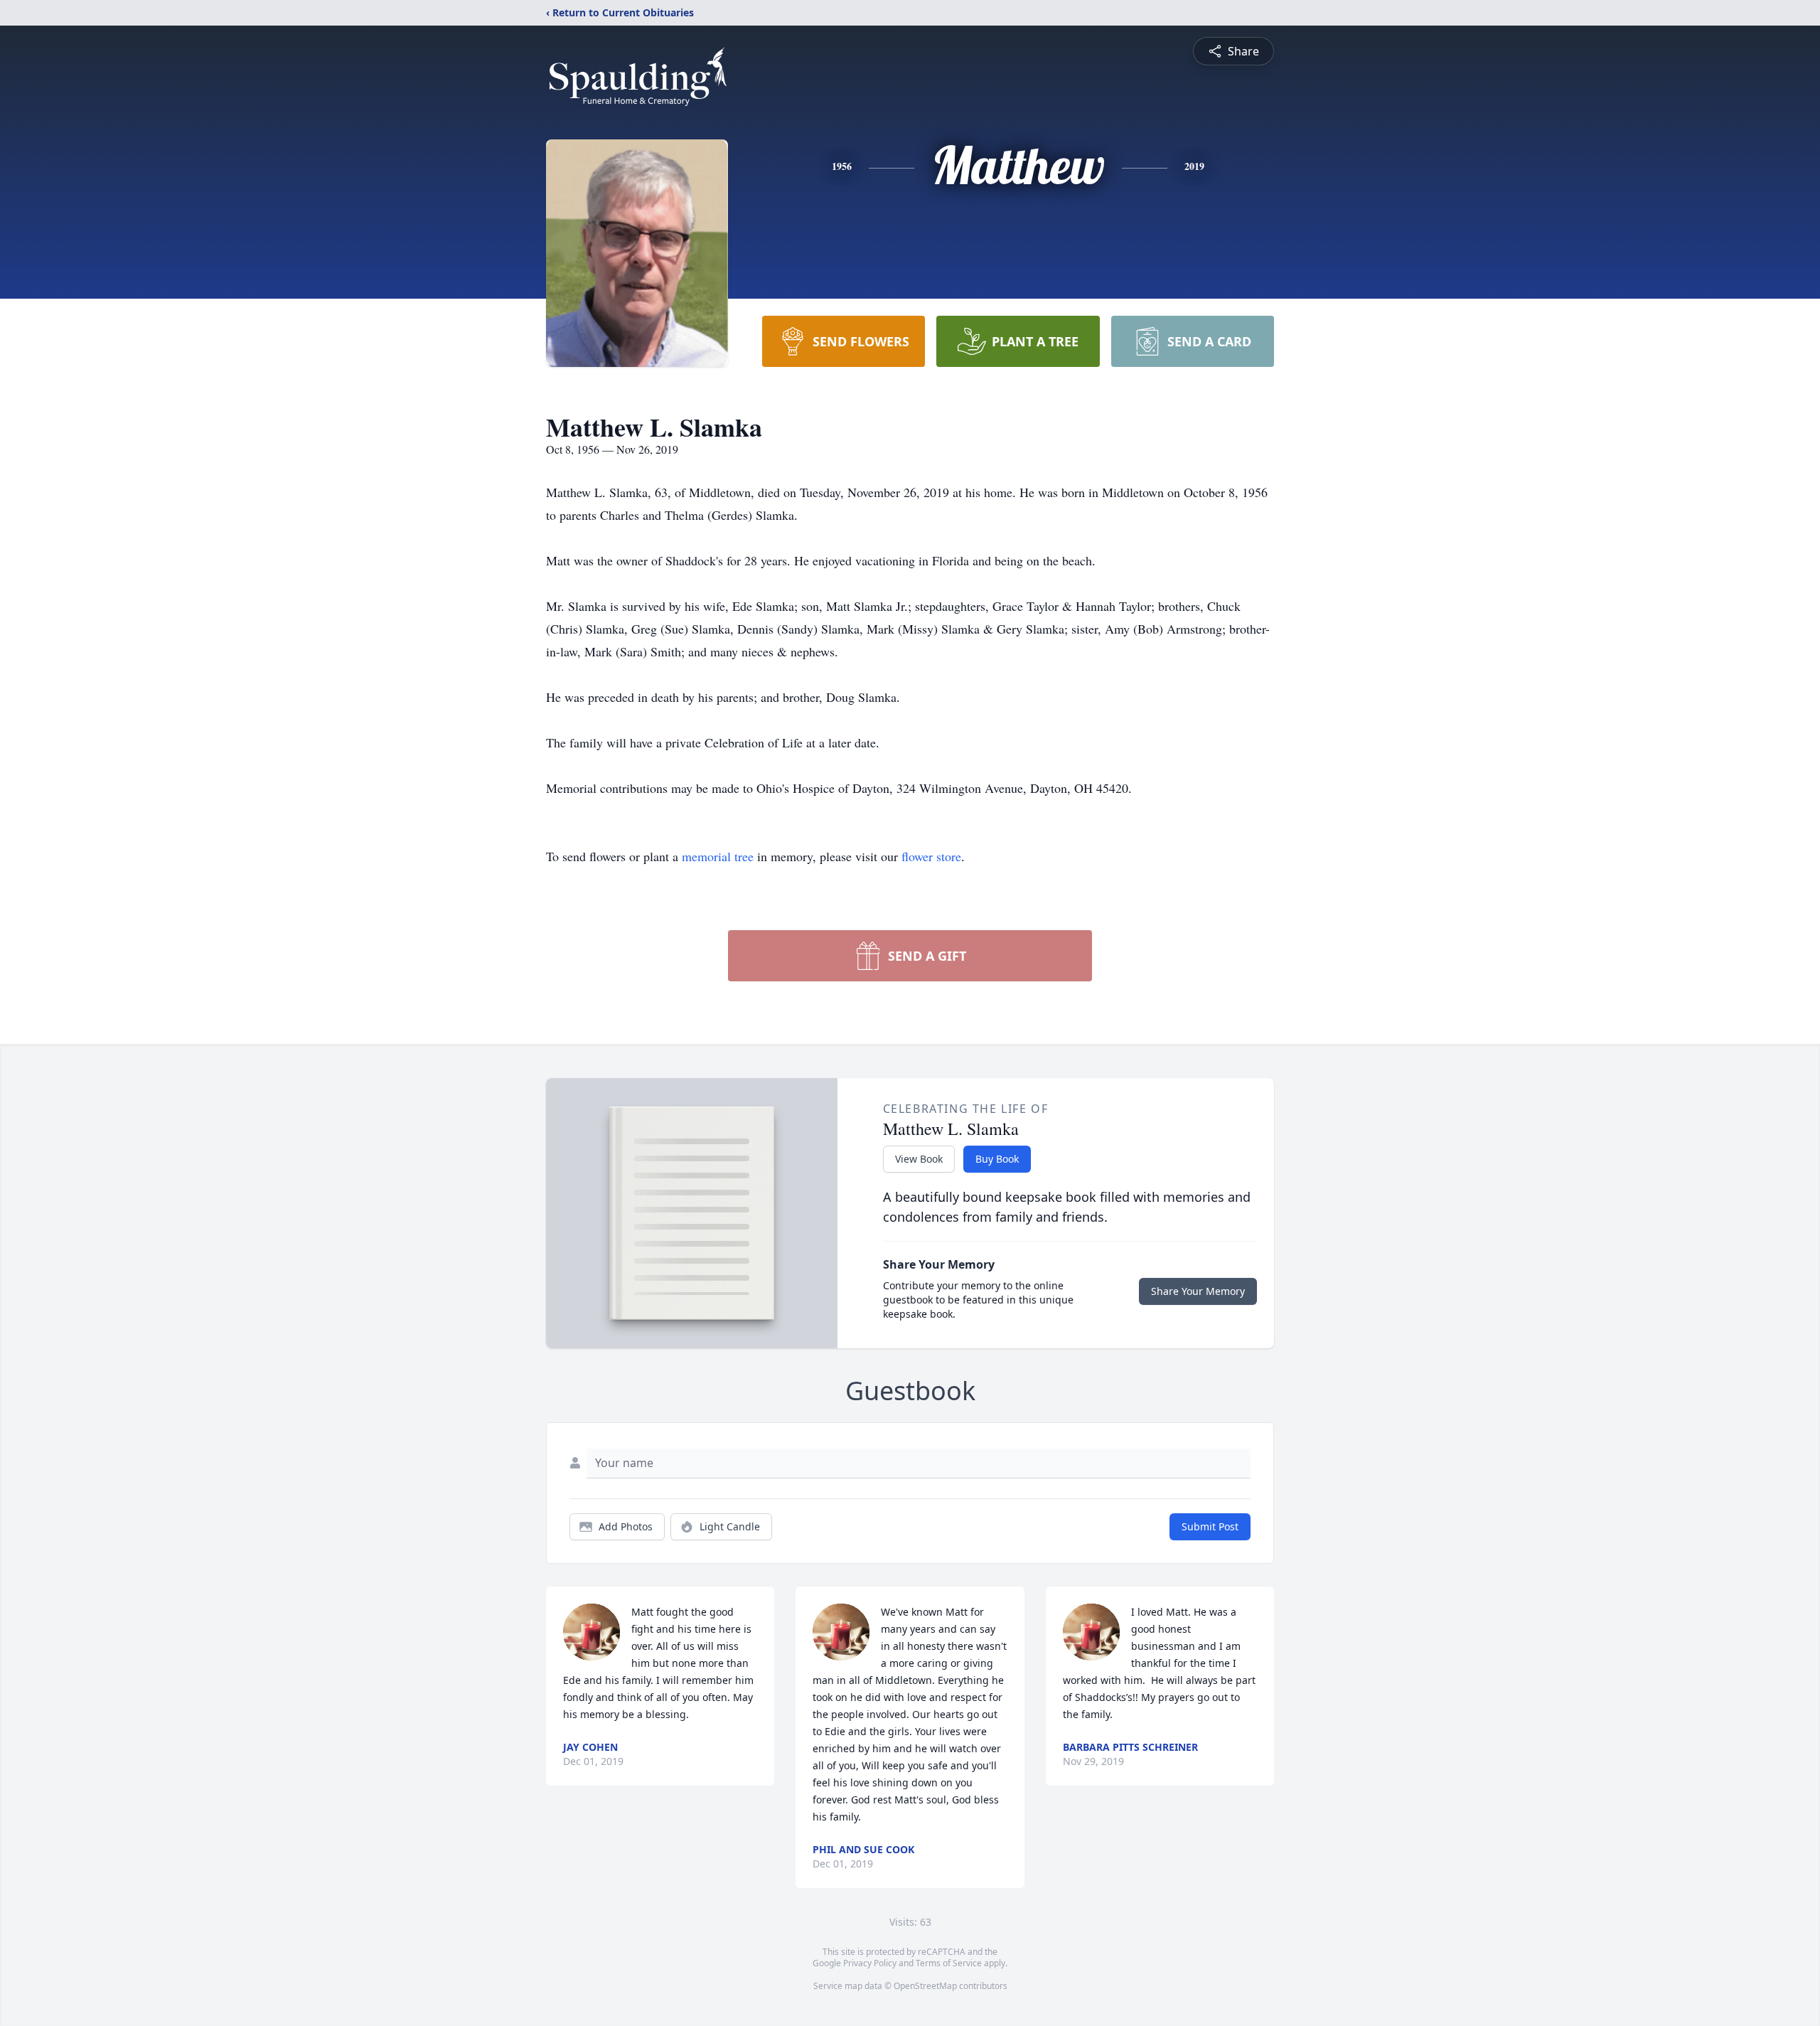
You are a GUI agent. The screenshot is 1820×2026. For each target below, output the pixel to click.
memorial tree (718, 856)
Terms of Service (949, 1963)
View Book (919, 1159)
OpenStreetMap (925, 1986)
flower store (931, 856)
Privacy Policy (870, 1963)
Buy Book (997, 1159)
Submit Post (1210, 1526)
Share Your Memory (1198, 1291)
